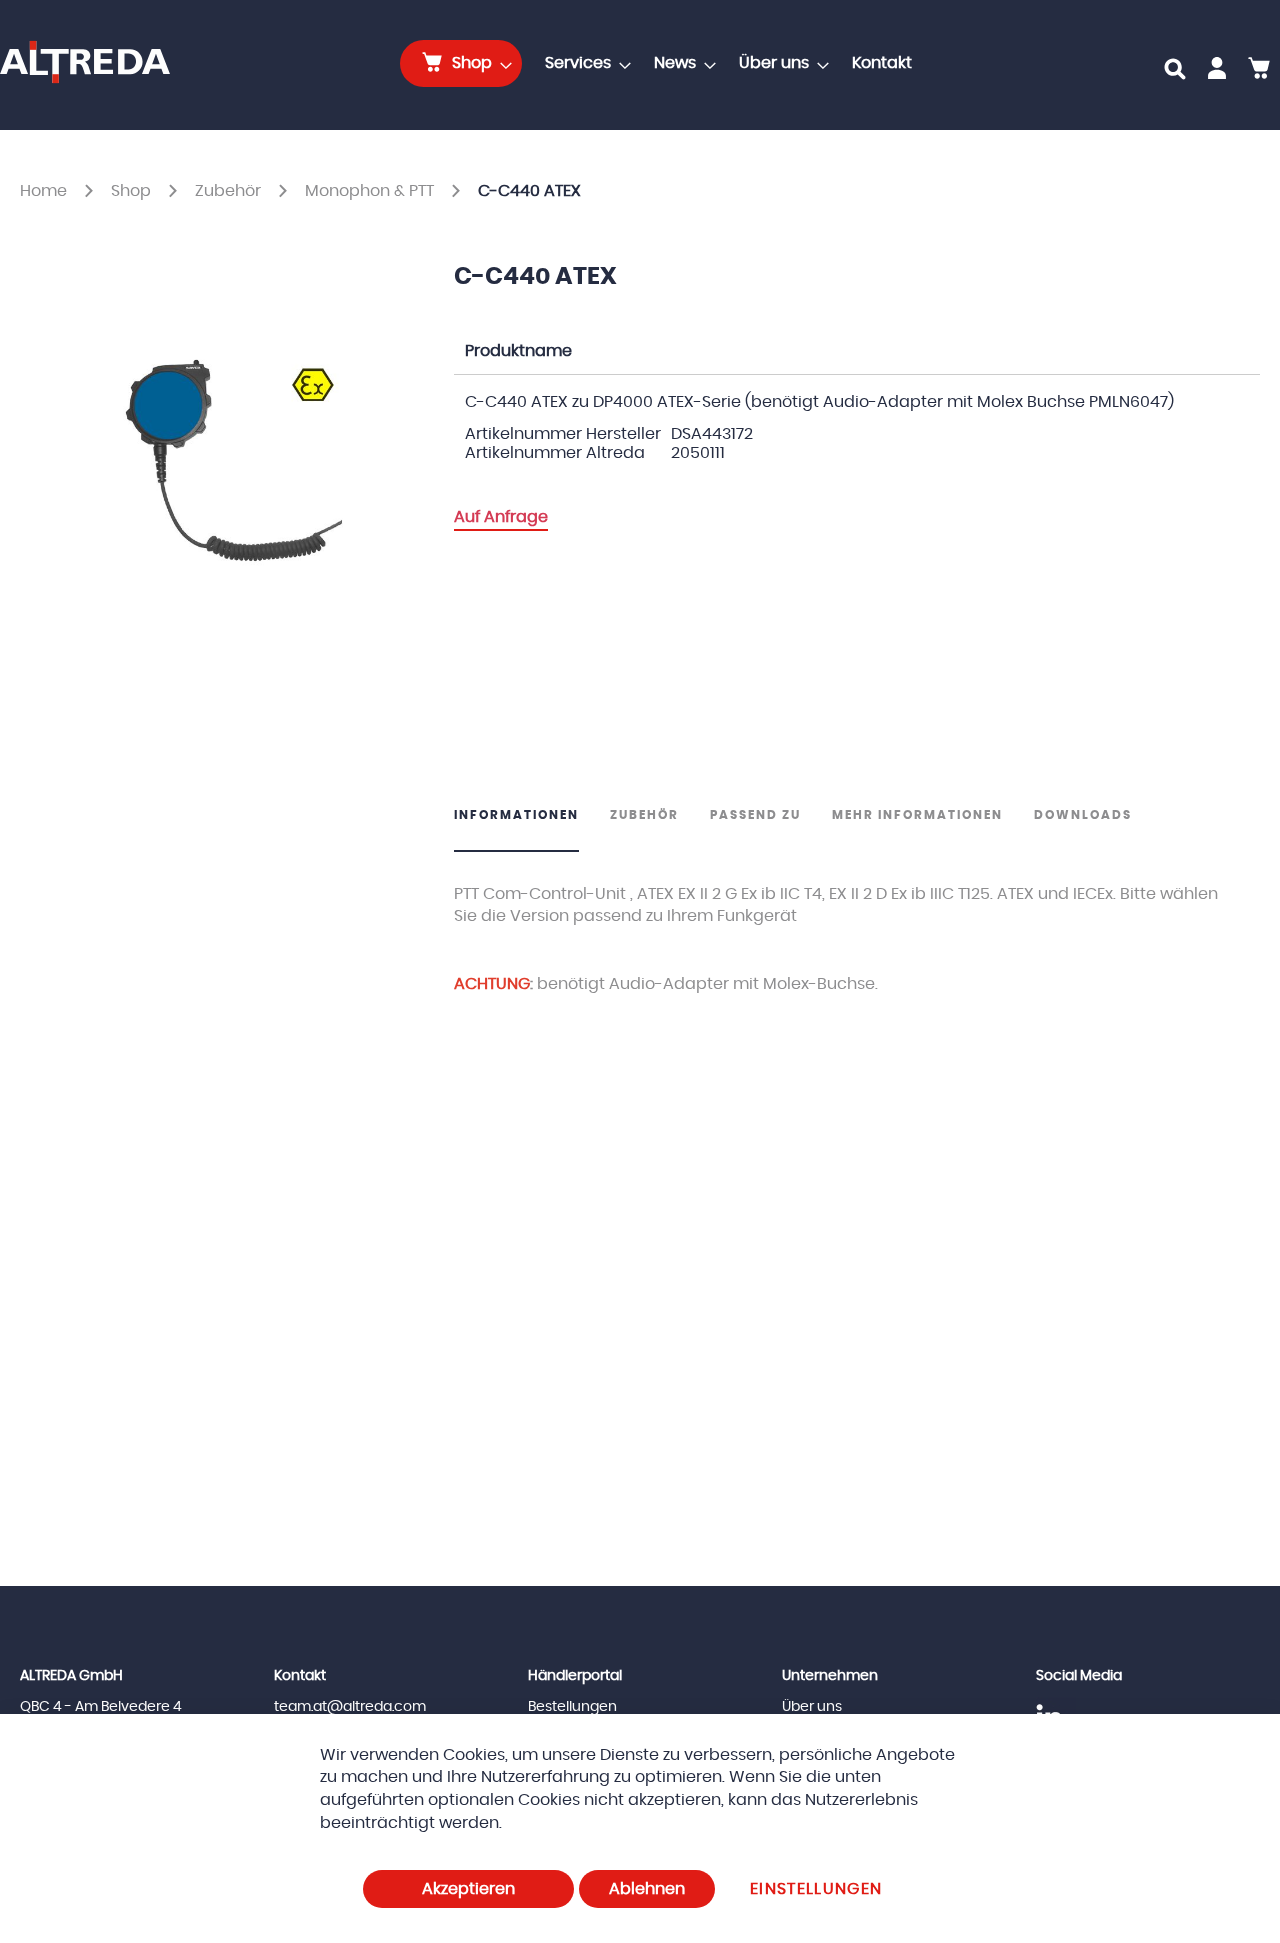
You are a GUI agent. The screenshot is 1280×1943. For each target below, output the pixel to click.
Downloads (1083, 815)
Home (45, 191)
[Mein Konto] (1217, 72)
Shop (133, 191)
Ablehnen (647, 1889)
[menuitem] (461, 63)
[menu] (662, 63)
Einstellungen (816, 1889)
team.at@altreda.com (350, 1707)
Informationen (516, 815)
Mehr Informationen (917, 815)
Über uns (812, 1707)
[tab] (524, 829)
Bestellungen (572, 1707)
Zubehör (230, 191)
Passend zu (755, 815)
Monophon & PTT (371, 191)
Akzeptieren (468, 1889)
